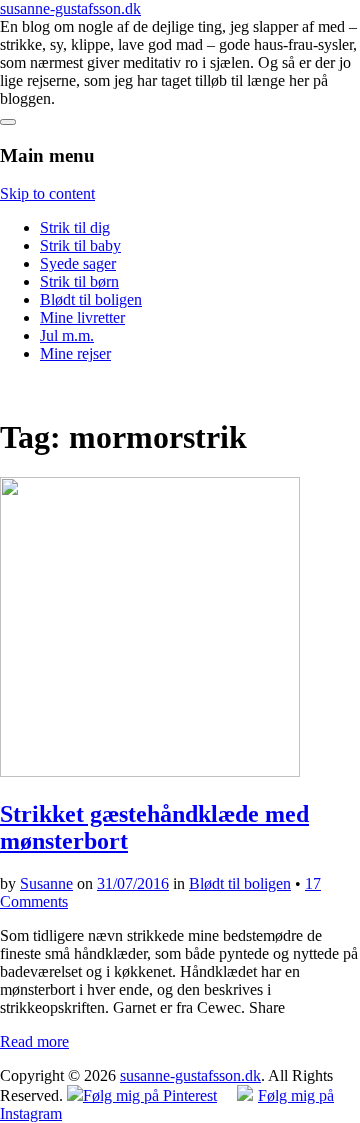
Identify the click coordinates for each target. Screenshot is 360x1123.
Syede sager (78, 263)
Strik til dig (75, 227)
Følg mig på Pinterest (150, 1095)
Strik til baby (80, 245)
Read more (34, 1041)
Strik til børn (79, 281)
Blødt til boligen (91, 299)
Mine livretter (82, 317)
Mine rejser (75, 353)
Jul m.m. (67, 335)
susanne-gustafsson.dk (70, 8)
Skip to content (47, 193)
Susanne (46, 883)
